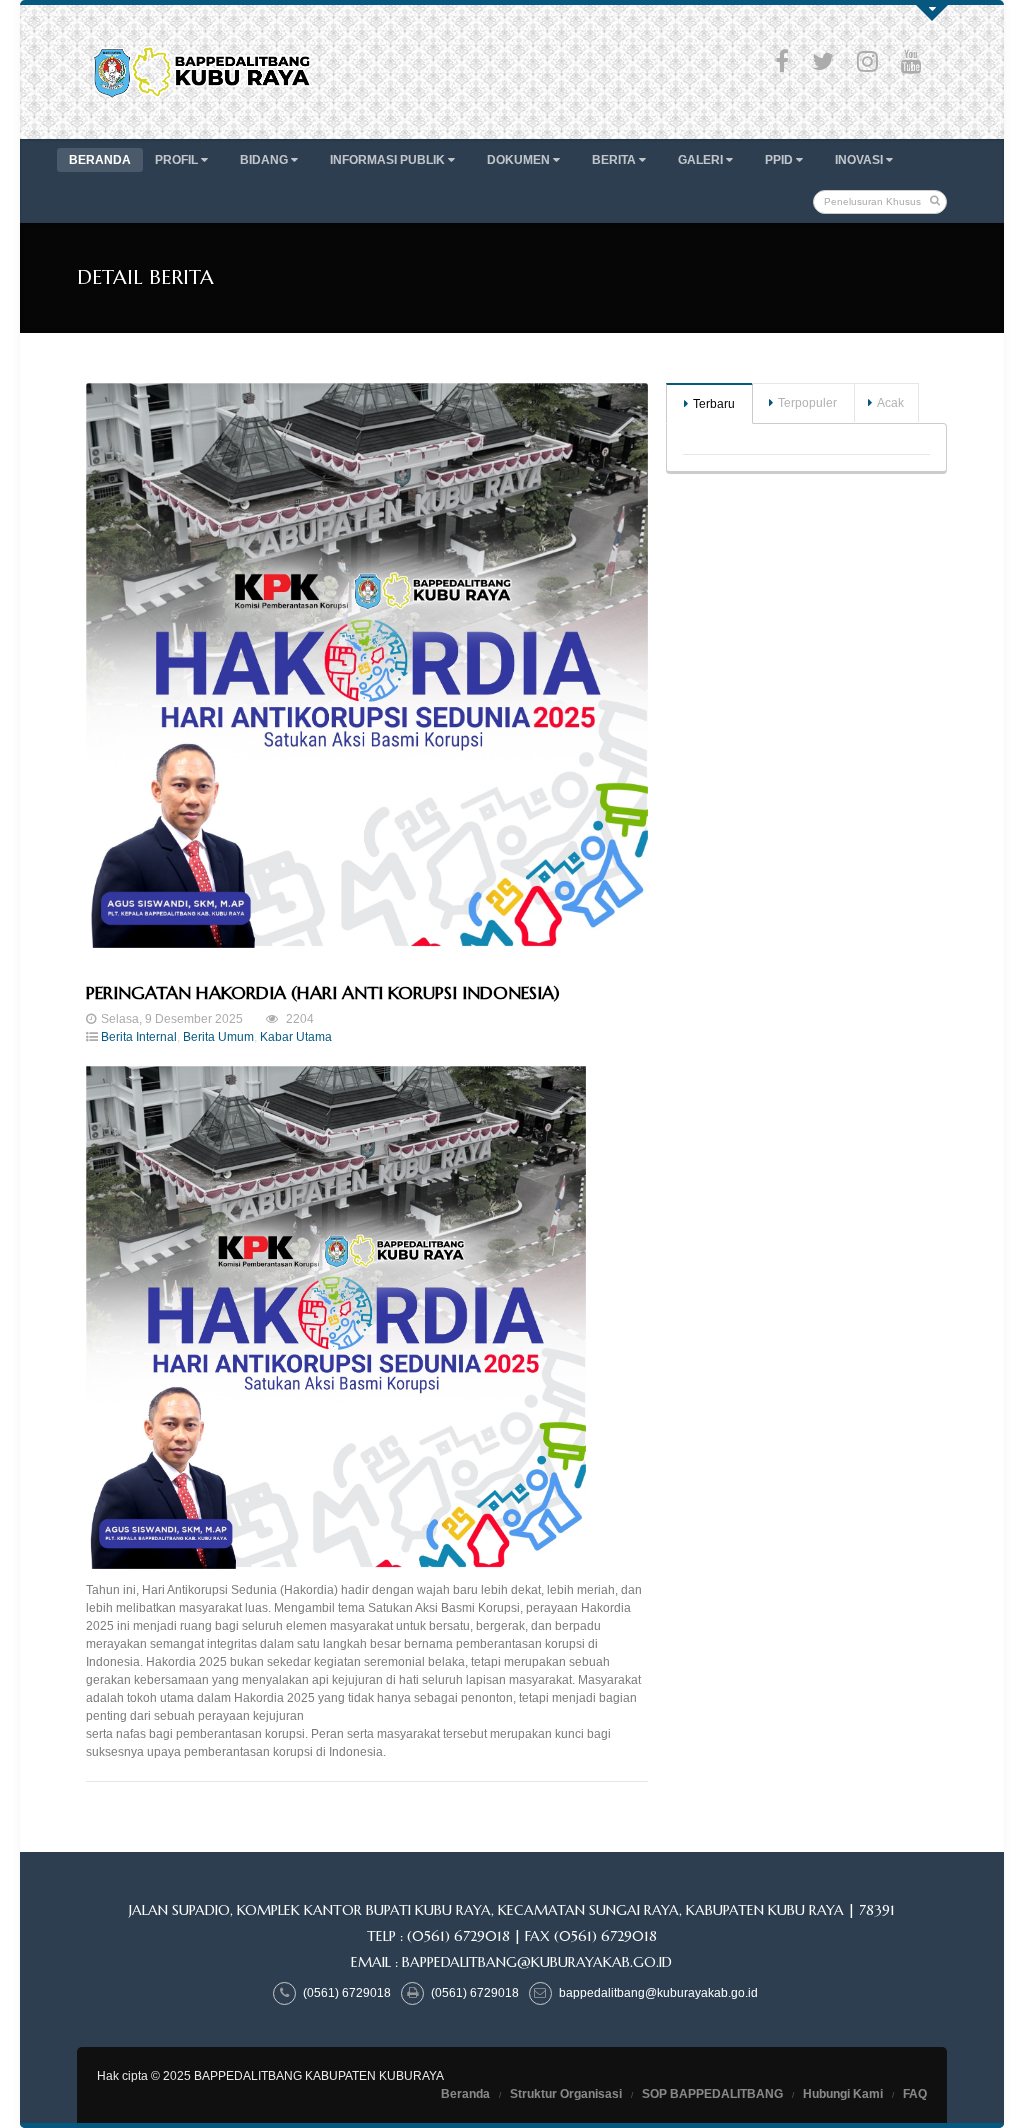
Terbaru (714, 404)
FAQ (915, 2094)
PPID (780, 160)
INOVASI (860, 160)
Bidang (265, 160)
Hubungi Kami (843, 2094)
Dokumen (520, 160)
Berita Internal (139, 1037)
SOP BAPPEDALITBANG (712, 2094)
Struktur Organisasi (566, 2094)
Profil (178, 160)
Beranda (100, 160)
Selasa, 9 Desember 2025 (172, 1019)
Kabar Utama (296, 1037)
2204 (298, 1019)
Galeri (702, 160)
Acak (890, 403)
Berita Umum (218, 1037)
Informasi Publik (389, 160)
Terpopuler (807, 403)
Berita (615, 160)
